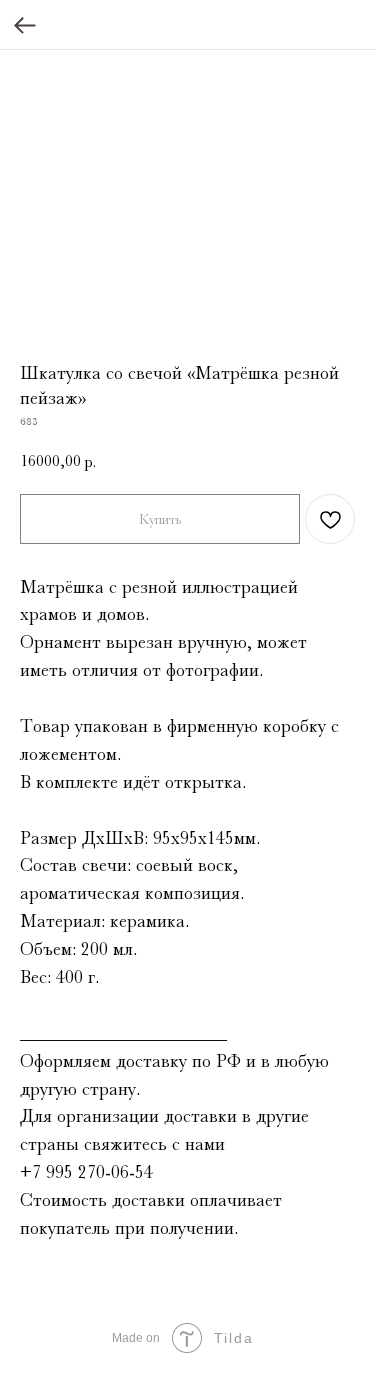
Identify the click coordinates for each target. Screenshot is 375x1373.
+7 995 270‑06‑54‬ (86, 1172)
